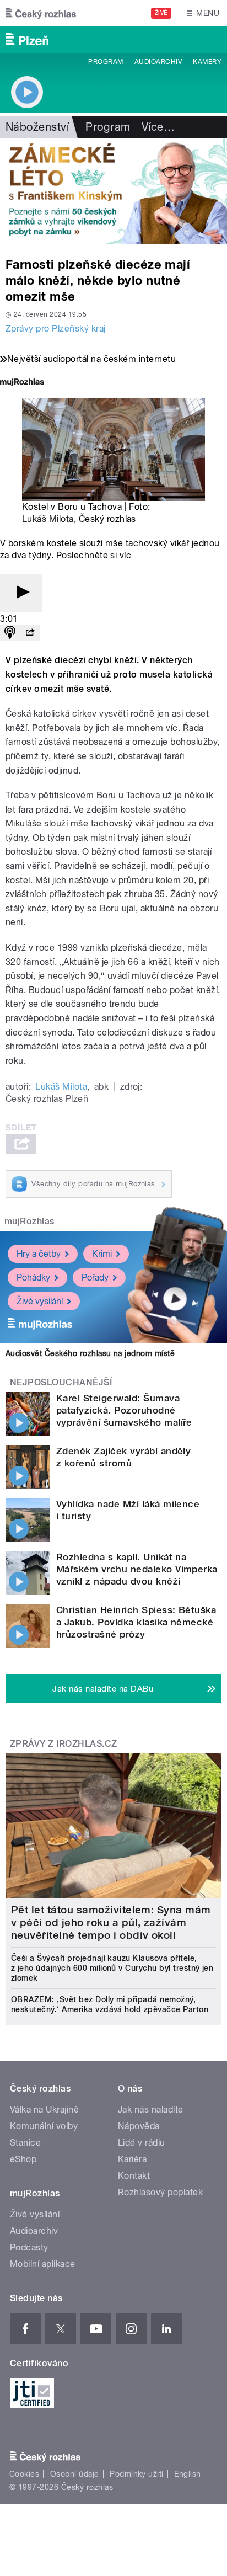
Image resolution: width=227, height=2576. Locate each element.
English (187, 2474)
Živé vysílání (40, 1301)
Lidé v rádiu (142, 2143)
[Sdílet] (30, 633)
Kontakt (134, 2176)
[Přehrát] (21, 593)
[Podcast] (10, 633)
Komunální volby (44, 2126)
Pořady (95, 1278)
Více (158, 127)
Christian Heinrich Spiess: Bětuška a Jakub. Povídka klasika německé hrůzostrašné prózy (136, 1622)
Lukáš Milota (48, 519)
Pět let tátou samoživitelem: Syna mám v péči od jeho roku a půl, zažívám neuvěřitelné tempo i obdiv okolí (111, 1922)
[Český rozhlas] (41, 13)
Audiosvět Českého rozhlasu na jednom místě (90, 1353)
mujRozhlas (29, 1221)
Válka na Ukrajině (44, 2110)
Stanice (25, 2143)
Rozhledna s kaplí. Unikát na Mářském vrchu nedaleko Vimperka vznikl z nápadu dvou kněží (137, 1569)
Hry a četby (39, 1254)
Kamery (207, 62)
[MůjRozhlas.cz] (22, 383)
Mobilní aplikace (43, 2264)
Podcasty (29, 2247)
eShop (23, 2159)
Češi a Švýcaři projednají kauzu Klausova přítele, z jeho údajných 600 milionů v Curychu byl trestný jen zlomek (112, 1968)
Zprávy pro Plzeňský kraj (56, 329)
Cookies (24, 2474)
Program (106, 62)
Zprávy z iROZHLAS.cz (64, 1744)
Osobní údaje (75, 2474)
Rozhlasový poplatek (160, 2192)
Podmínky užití (137, 2474)
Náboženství (37, 127)
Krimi (102, 1254)
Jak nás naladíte (151, 2110)
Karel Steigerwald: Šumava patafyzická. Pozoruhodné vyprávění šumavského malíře (124, 1410)
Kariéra (132, 2159)
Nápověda (139, 2126)
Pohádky (33, 1278)
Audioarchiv (158, 62)
